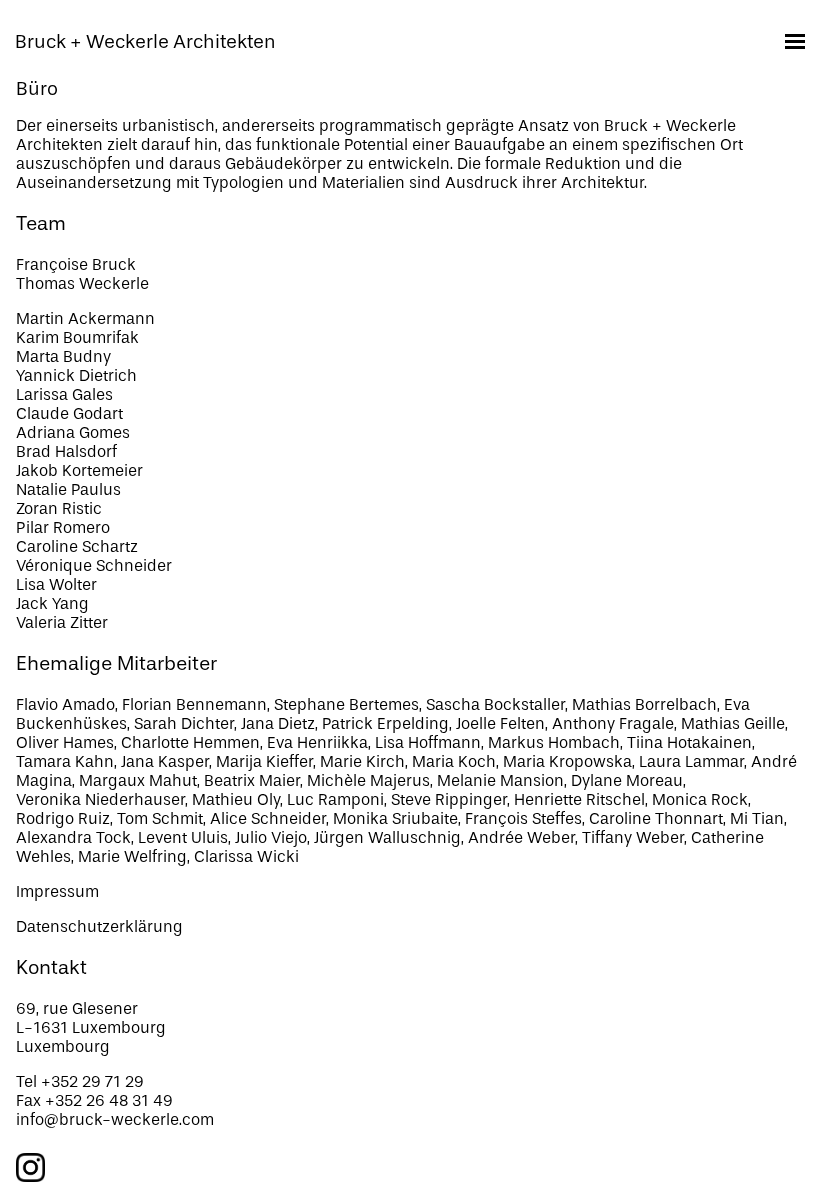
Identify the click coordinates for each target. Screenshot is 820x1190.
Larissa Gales (64, 394)
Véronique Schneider (94, 565)
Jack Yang (52, 603)
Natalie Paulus (68, 489)
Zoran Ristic (59, 508)
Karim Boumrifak (77, 337)
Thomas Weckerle (82, 283)
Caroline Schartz (77, 546)
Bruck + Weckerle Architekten (145, 42)
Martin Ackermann (85, 318)
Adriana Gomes (73, 432)
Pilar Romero (63, 527)
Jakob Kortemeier (79, 470)
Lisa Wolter (56, 584)
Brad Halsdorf (66, 451)
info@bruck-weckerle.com (115, 1119)
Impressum (57, 891)
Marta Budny (63, 356)
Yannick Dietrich (76, 375)
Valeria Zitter (62, 622)
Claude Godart (69, 413)
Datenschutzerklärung (99, 926)
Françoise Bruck (76, 264)
